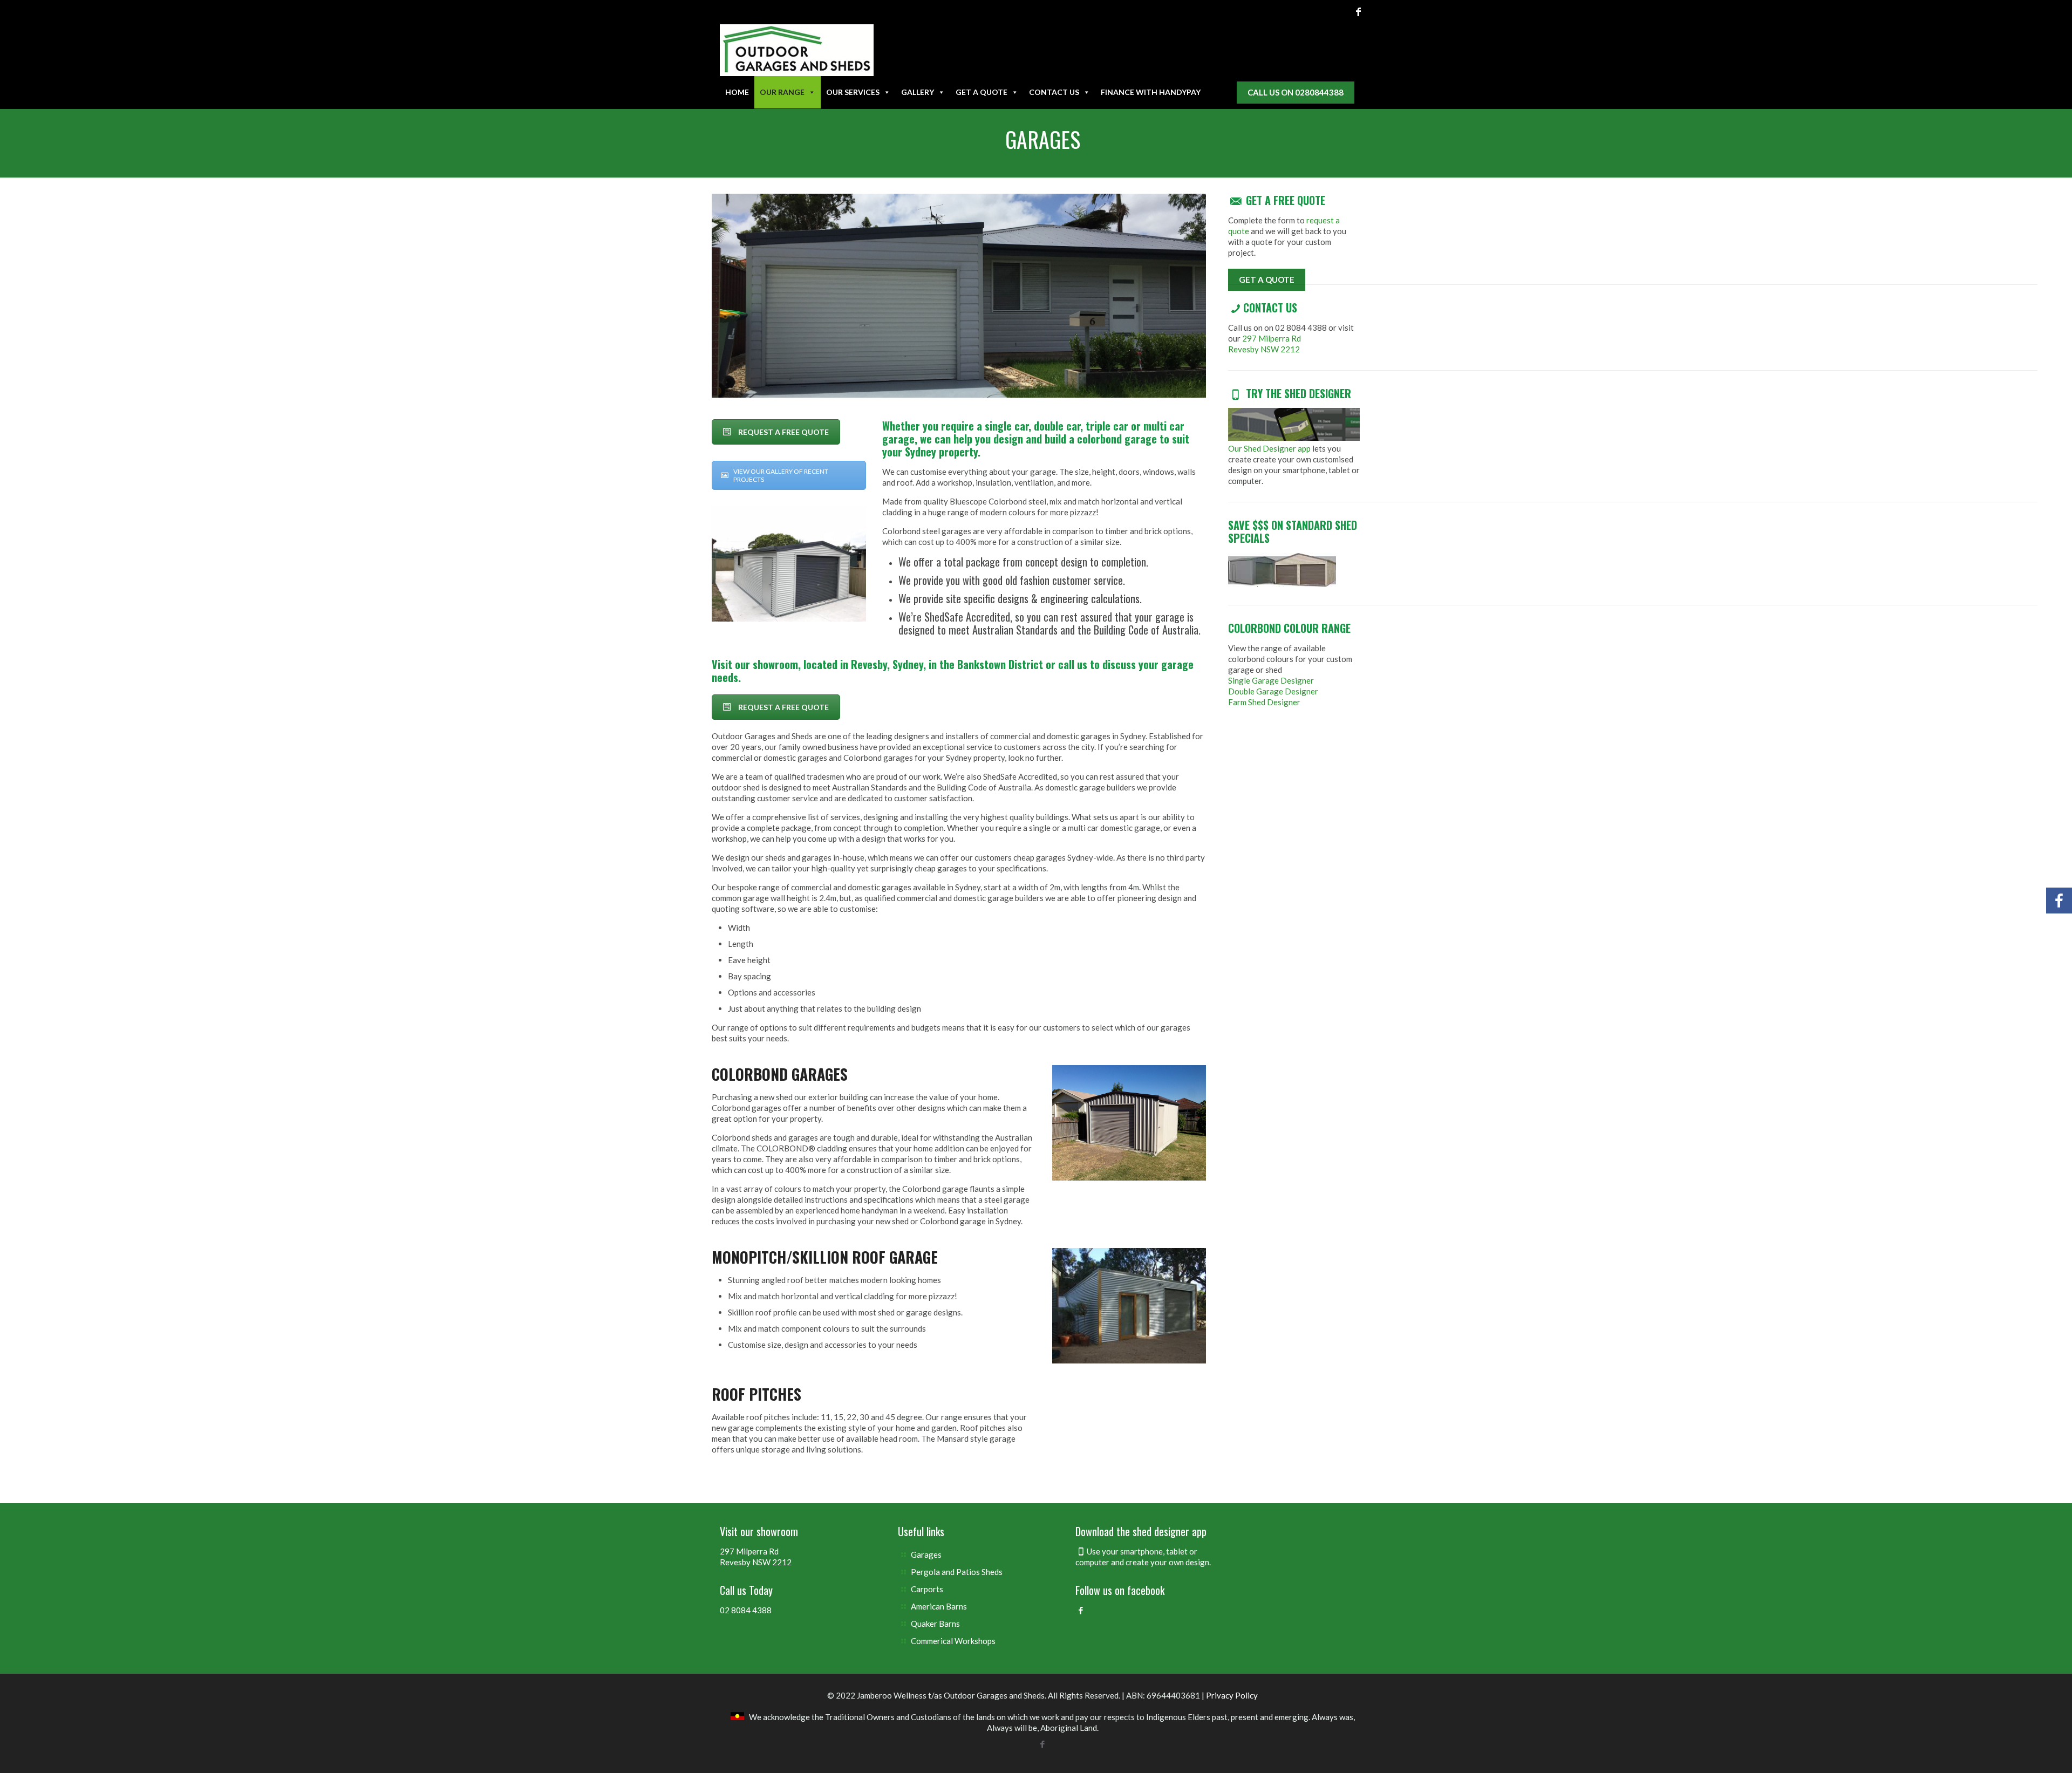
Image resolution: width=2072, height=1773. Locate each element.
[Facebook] (1358, 11)
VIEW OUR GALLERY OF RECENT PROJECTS (781, 475)
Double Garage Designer (1273, 691)
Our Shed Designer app (1269, 448)
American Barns (939, 1606)
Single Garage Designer (1271, 680)
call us (1073, 664)
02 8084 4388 (746, 1610)
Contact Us (1054, 92)
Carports (927, 1589)
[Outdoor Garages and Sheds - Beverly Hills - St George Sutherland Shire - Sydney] (797, 50)
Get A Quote (982, 92)
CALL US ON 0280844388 (1296, 92)
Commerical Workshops (953, 1641)
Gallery (918, 92)
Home (737, 92)
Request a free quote (783, 432)
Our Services (853, 92)
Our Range (782, 92)
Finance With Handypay (1151, 92)
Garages (926, 1554)
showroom (775, 664)
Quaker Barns (935, 1624)
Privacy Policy (1232, 1695)
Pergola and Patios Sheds (957, 1572)
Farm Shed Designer (1264, 702)
